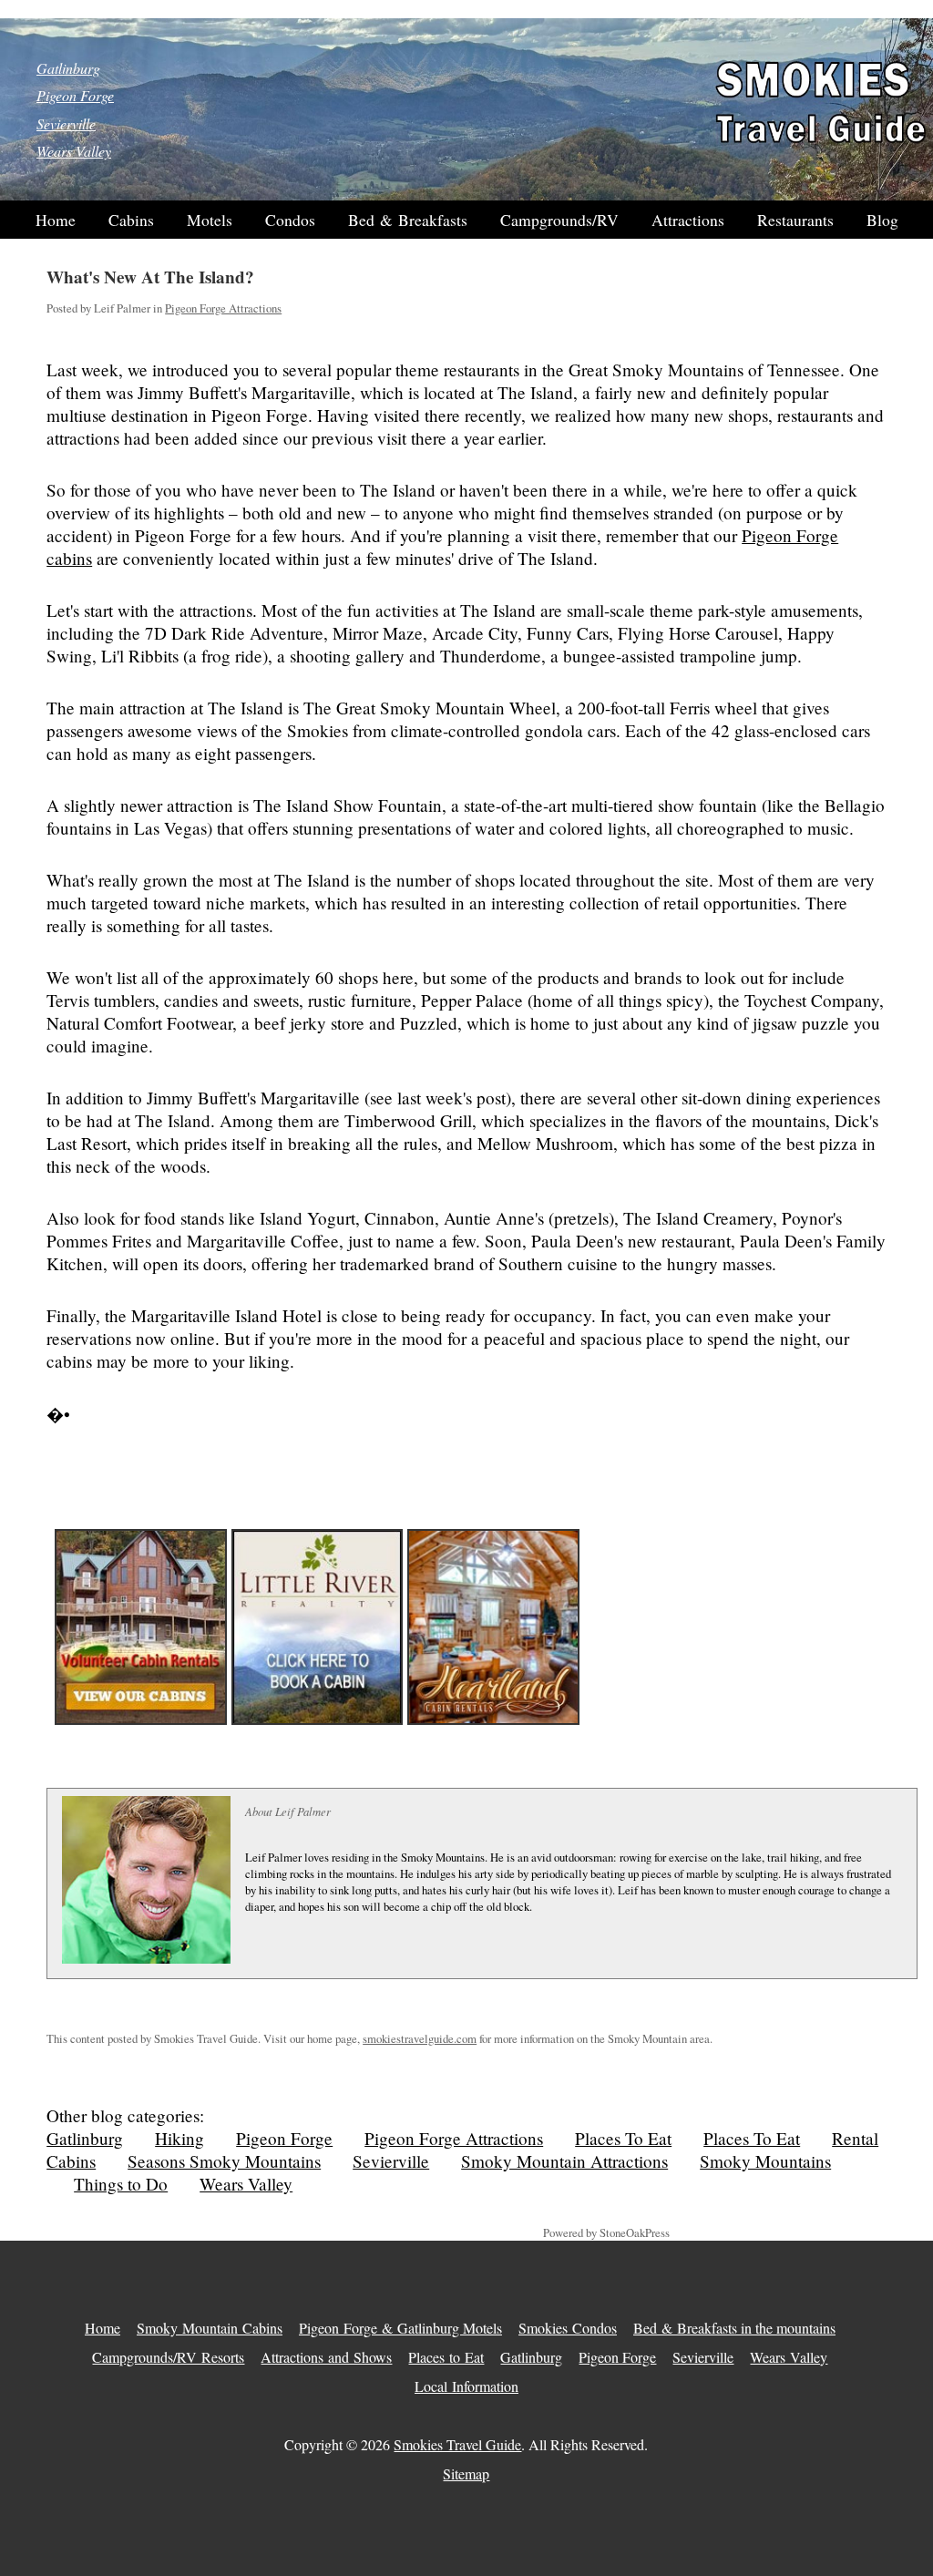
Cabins (131, 220)
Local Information (466, 2386)
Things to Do (121, 2184)
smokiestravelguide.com (420, 2038)
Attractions (688, 220)
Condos (290, 220)
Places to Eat (446, 2357)
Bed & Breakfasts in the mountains (734, 2328)
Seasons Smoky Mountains (224, 2161)
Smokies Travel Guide (457, 2444)
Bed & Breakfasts (408, 220)
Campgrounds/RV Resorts (168, 2357)
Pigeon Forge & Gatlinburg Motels (400, 2328)
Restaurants (795, 220)
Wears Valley (74, 151)
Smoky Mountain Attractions (564, 2161)
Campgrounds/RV (559, 220)
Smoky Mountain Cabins (210, 2328)
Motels (210, 220)
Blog (882, 220)
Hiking (179, 2138)
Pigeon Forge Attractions (223, 308)
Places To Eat (623, 2138)
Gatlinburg (68, 68)
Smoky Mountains (765, 2161)
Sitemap (466, 2473)
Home (56, 220)
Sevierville (66, 123)
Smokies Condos (568, 2328)
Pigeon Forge (75, 95)
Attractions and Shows (326, 2357)
